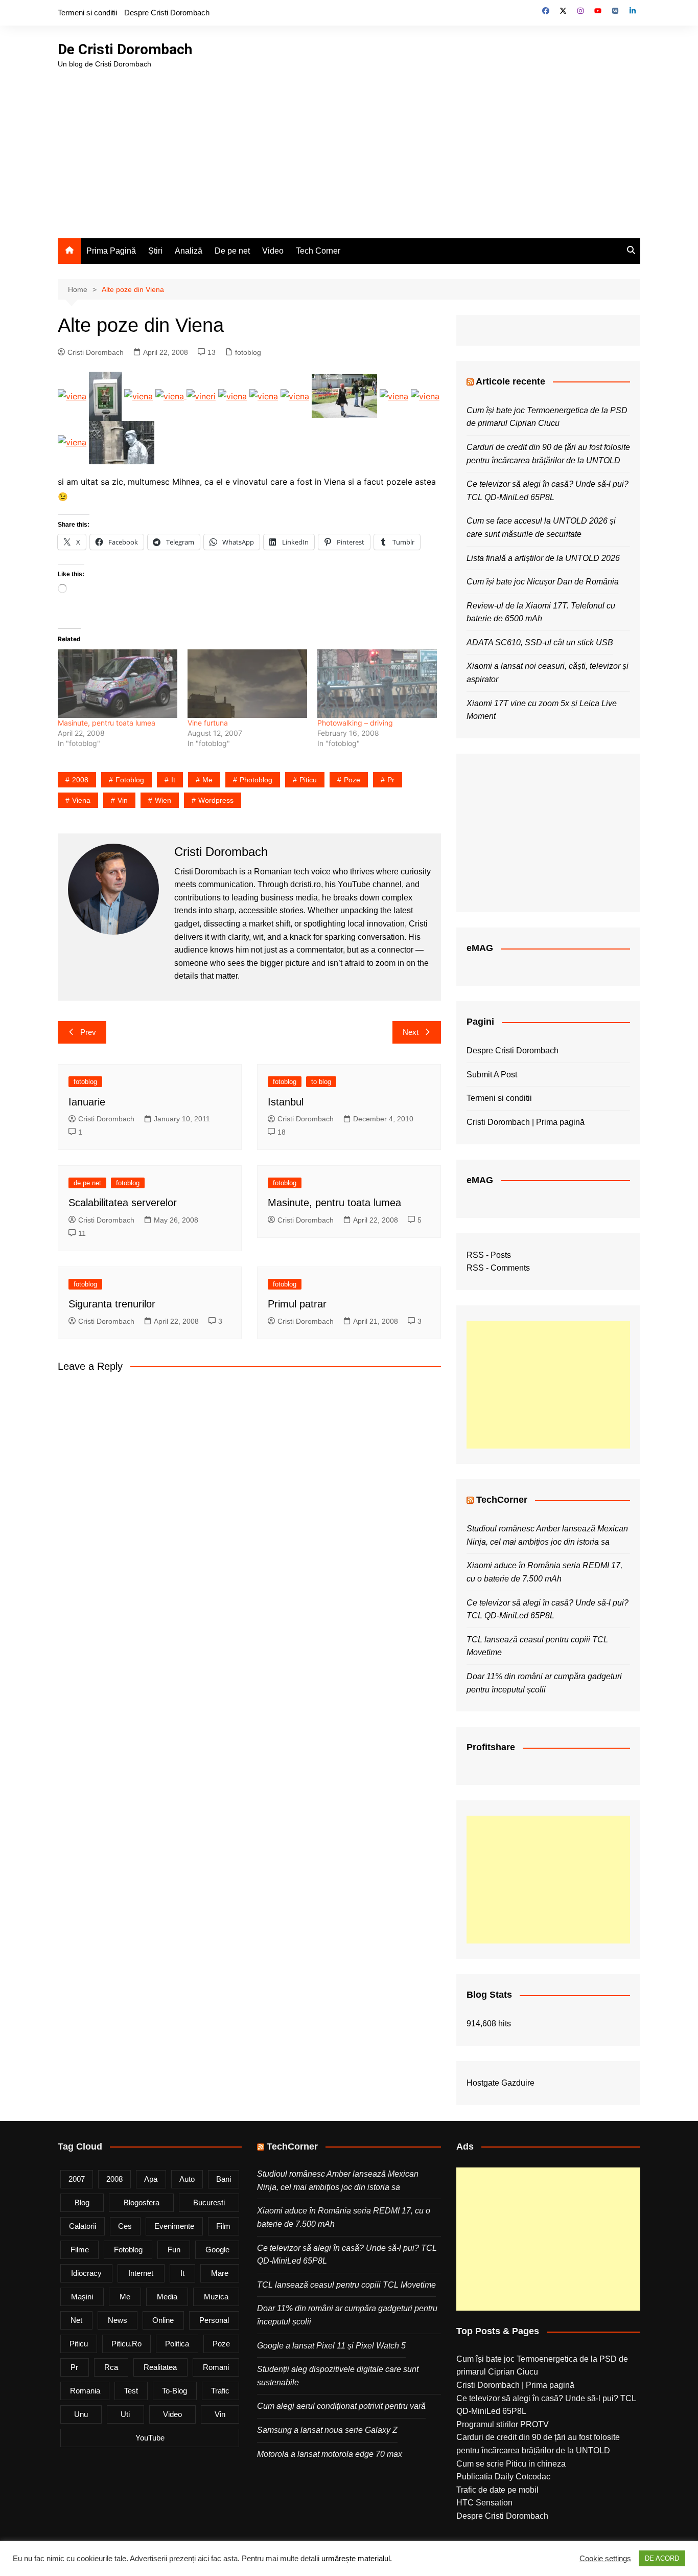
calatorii (83, 2226)
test (131, 2391)
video (172, 2414)
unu (81, 2414)
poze (352, 780)
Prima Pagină (111, 251)
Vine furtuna (208, 723)
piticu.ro (126, 2344)
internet (141, 2273)
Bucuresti (209, 2202)
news (118, 2320)
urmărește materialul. (357, 2559)
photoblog (256, 780)
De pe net (232, 251)
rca (111, 2367)
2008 (80, 780)
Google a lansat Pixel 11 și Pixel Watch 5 (331, 2346)
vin (123, 800)
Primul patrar (297, 1304)
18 (282, 1132)
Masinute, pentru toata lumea (107, 723)
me (207, 780)
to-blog (175, 2391)
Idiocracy (86, 2273)
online (163, 2320)
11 (82, 1233)
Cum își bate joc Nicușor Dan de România (543, 582)
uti (125, 2414)
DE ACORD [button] (662, 2558)
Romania (85, 2391)
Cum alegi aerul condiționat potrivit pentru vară (341, 2406)
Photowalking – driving (355, 723)
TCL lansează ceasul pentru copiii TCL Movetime (346, 2285)
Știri (155, 251)
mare (220, 2273)
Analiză (189, 251)
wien (163, 800)
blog (82, 2202)
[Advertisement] (349, 146)
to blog (321, 1082)
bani (224, 2179)
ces (125, 2226)
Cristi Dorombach (96, 352)
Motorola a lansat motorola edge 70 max (330, 2454)
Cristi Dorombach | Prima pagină (526, 1122)
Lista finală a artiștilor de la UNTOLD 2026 (543, 558)
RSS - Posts (489, 1255)
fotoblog (248, 352)
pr (391, 780)
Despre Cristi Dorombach (167, 13)
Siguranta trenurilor (112, 1304)
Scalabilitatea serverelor (123, 1203)
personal (214, 2320)
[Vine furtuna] (247, 684)
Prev (88, 1032)
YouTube (150, 2438)
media (167, 2297)
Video (273, 251)
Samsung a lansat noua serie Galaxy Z (327, 2430)
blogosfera (142, 2202)
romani (216, 2367)
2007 (77, 2179)
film (223, 2226)
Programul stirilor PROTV (503, 2424)
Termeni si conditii (87, 13)
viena (81, 800)
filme (80, 2250)
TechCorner (502, 1500)
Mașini (82, 2297)
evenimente (174, 2226)
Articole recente (510, 381)
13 (212, 352)
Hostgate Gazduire (501, 2083)
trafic (220, 2391)
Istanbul (286, 1102)
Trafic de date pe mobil (497, 2490)
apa (151, 2179)
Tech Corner (318, 251)
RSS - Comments (498, 1268)
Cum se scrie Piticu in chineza (511, 2464)
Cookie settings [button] (605, 2559)
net (76, 2320)
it (173, 780)
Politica (177, 2344)
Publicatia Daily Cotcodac (503, 2477)
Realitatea (160, 2367)
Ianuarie (87, 1102)
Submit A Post (492, 1075)
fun (174, 2250)
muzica (216, 2297)
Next (411, 1032)
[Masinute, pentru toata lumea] (118, 684)
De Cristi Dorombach (125, 49)
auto (187, 2179)
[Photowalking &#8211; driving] (377, 684)
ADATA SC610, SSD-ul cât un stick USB (540, 642)
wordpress (216, 800)
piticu (308, 780)
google (217, 2250)
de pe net (87, 1183)
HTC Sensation (484, 2503)
